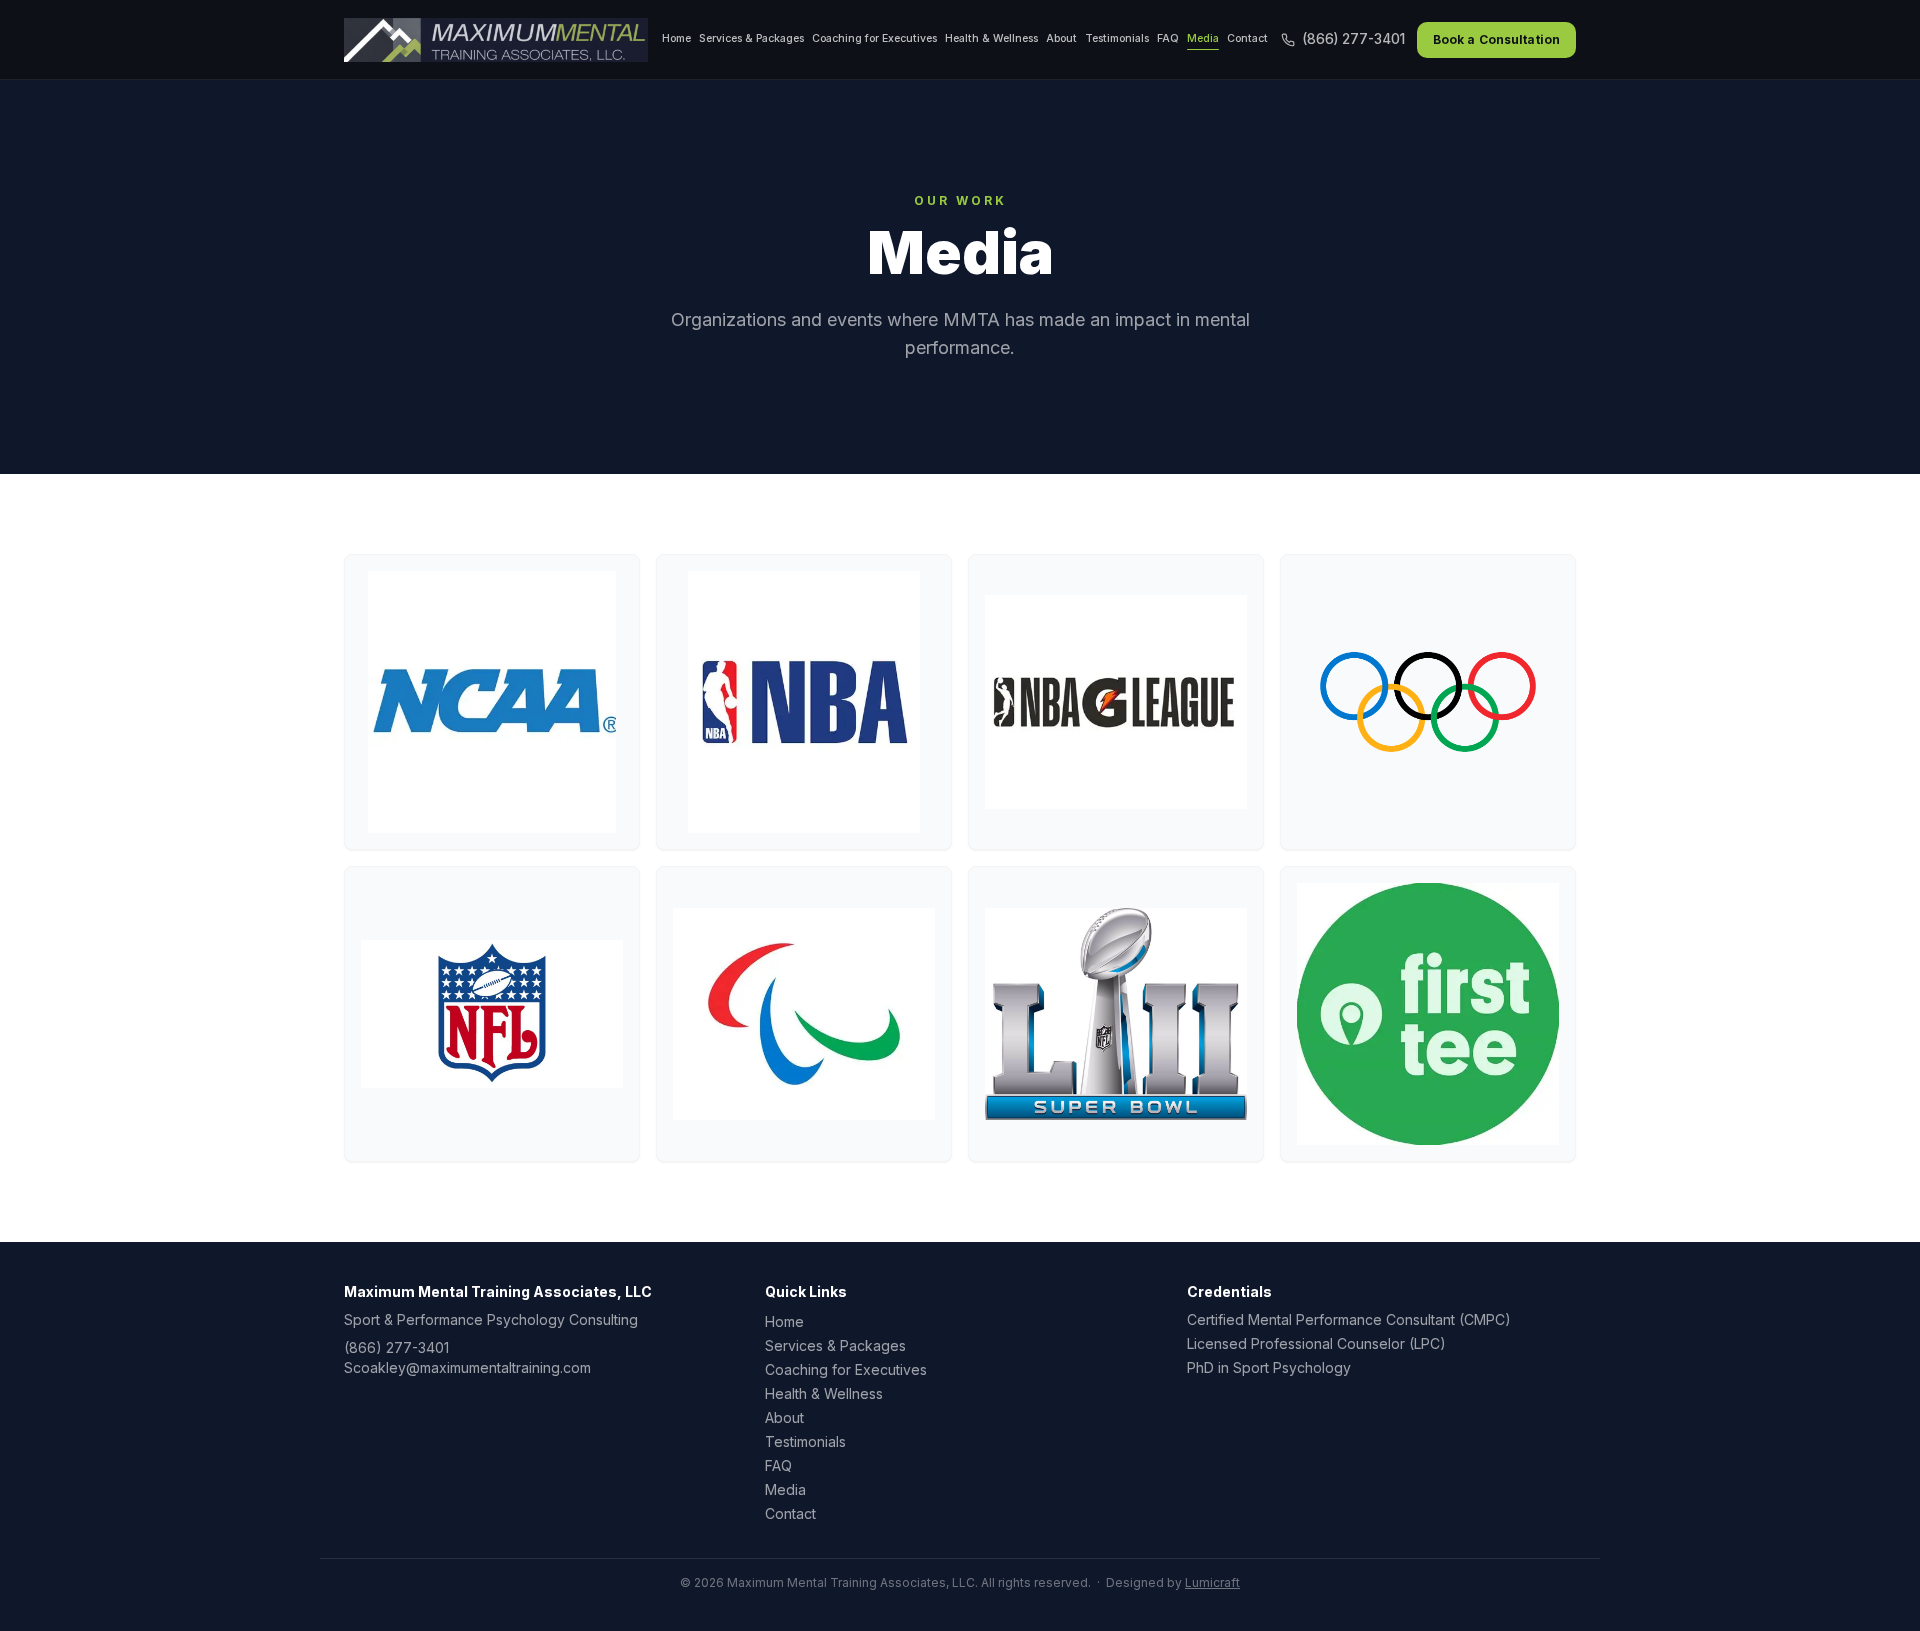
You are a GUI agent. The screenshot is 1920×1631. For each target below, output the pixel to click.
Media (1203, 38)
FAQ (1168, 38)
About (1061, 38)
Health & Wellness (991, 38)
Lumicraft (1212, 1582)
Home (676, 38)
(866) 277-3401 (1353, 39)
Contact (1247, 38)
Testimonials (1117, 38)
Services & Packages (751, 38)
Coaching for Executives (874, 38)
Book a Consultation (1496, 39)
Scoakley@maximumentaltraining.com (467, 1367)
